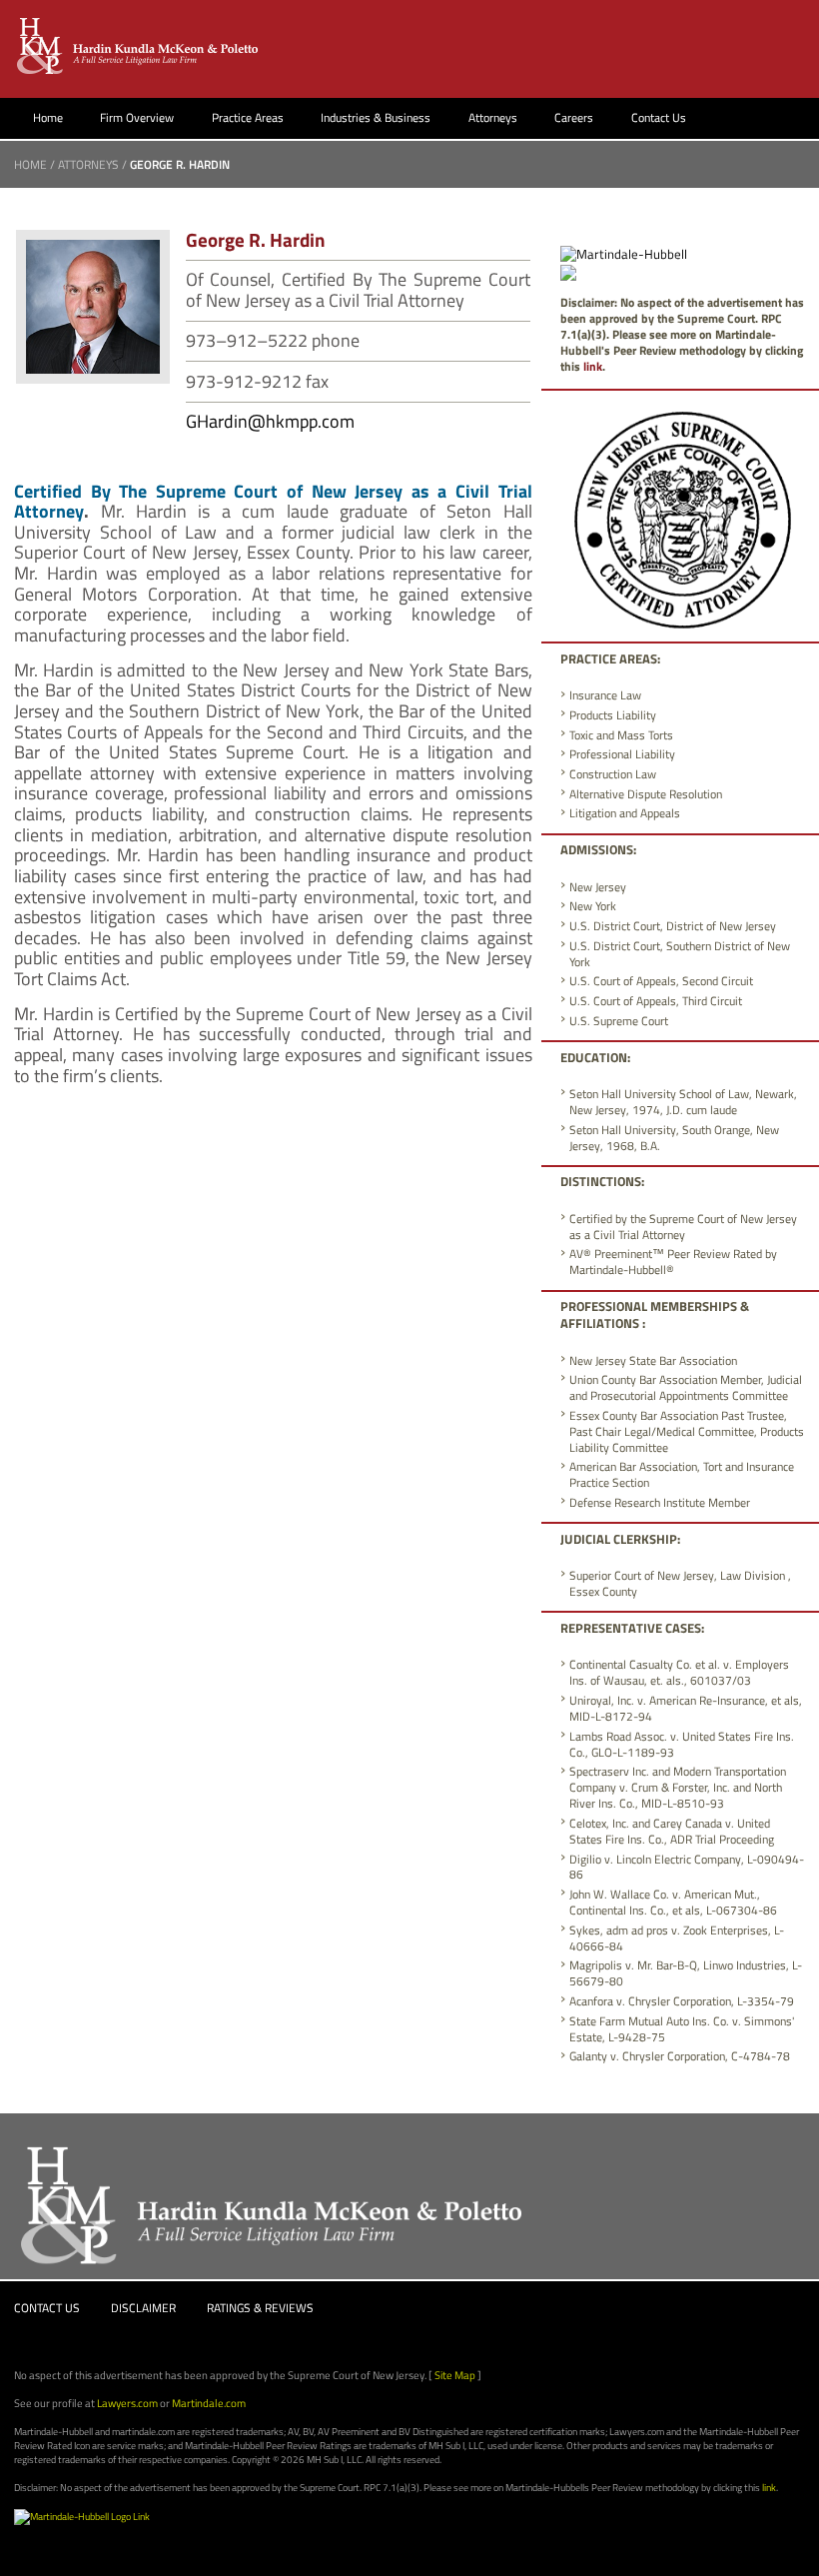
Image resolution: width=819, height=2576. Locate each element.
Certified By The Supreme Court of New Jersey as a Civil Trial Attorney (273, 502)
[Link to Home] (139, 45)
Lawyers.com (127, 2403)
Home (48, 117)
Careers (574, 117)
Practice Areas (248, 117)
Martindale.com (209, 2403)
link (593, 366)
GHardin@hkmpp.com (270, 421)
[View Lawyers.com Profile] (568, 271)
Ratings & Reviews (260, 2308)
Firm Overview (137, 117)
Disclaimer (143, 2308)
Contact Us (659, 117)
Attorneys (493, 117)
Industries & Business (376, 117)
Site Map (455, 2375)
